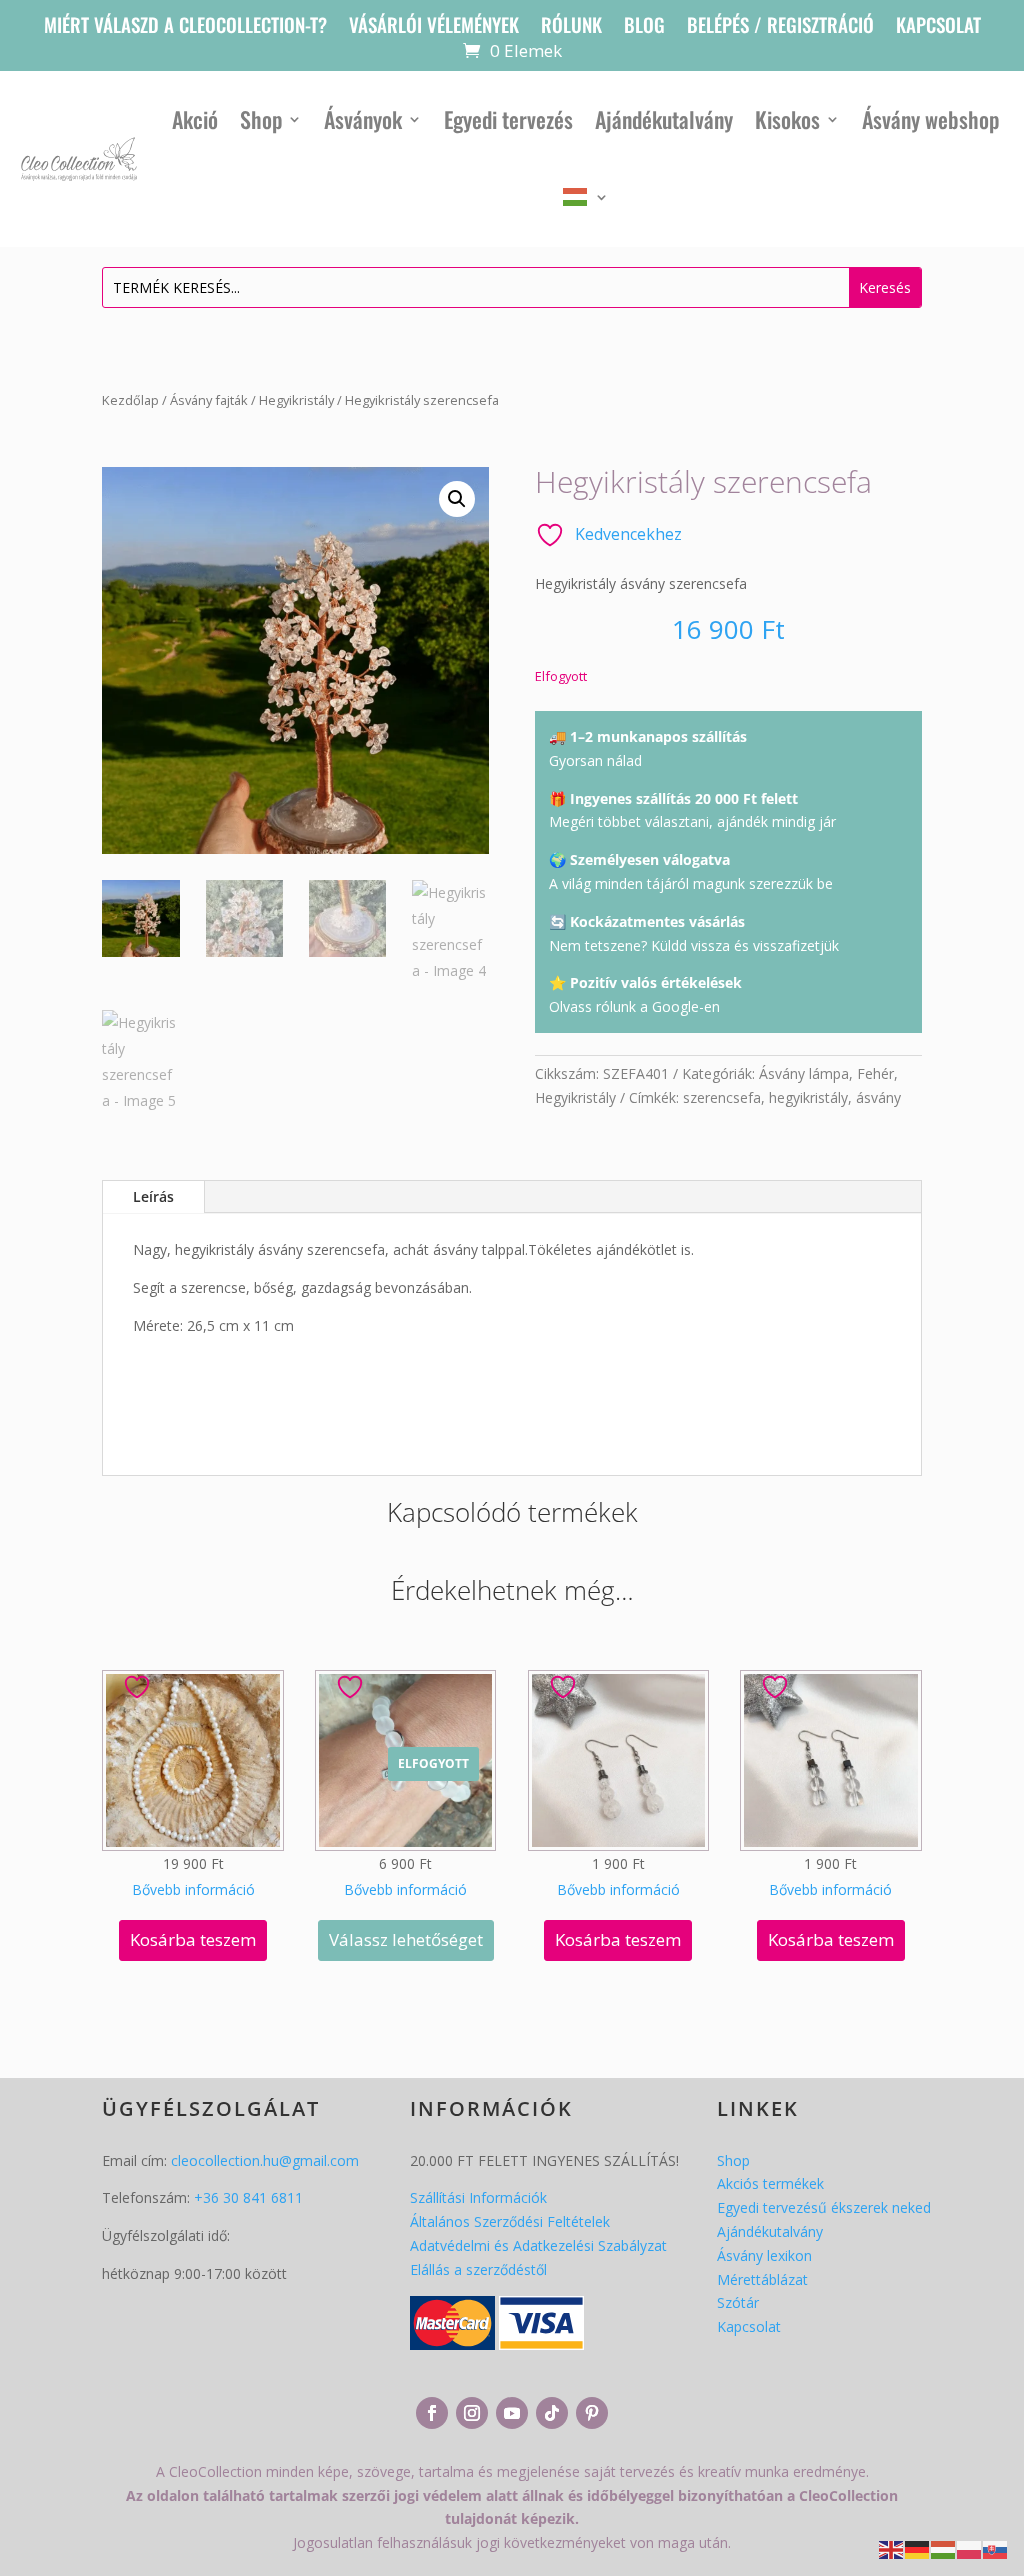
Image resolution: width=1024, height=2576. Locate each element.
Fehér (875, 1073)
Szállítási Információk (478, 2197)
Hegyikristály (296, 400)
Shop (261, 119)
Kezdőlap (130, 400)
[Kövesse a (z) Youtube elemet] (512, 2413)
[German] (918, 2548)
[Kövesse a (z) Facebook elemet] (432, 2413)
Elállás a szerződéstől (478, 2269)
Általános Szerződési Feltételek (510, 2221)
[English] (892, 2548)
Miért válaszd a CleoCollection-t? (185, 27)
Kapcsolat (938, 27)
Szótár (738, 2302)
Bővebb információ (193, 1889)
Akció (195, 119)
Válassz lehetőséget (406, 1939)
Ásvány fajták (209, 400)
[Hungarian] (586, 197)
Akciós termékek (770, 2183)
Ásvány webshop (930, 119)
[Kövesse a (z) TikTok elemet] (552, 2413)
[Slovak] (996, 2548)
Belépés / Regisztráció (780, 27)
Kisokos (787, 119)
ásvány (878, 1097)
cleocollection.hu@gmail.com (265, 2160)
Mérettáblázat (762, 2279)
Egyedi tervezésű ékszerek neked (824, 2207)
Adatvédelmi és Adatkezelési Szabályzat (538, 2245)
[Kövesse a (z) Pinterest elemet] (592, 2413)
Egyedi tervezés (508, 119)
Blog (644, 27)
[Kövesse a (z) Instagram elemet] (472, 2413)
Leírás (153, 1196)
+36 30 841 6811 (248, 2197)
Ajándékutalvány (664, 119)
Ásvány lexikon (764, 2255)
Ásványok (363, 119)
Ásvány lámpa (804, 1073)
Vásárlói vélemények (434, 27)
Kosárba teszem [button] (193, 1939)
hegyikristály (808, 1097)
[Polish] (970, 2548)
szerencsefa (722, 1097)
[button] (457, 499)
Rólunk (571, 27)
